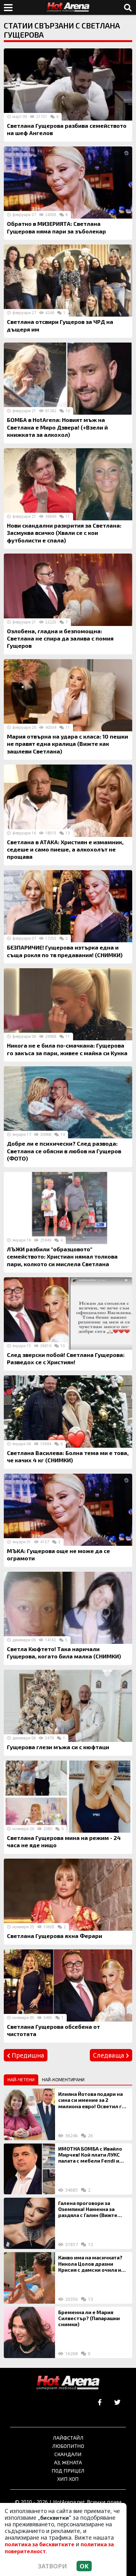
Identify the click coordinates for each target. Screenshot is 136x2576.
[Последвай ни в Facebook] (100, 2403)
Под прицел (68, 2471)
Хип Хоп (68, 2479)
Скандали (68, 2454)
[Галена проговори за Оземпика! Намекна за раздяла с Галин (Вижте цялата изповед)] (29, 2223)
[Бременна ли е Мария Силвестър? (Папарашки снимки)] (29, 2332)
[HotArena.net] (68, 2383)
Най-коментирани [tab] (63, 2080)
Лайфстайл (68, 2438)
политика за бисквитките (40, 2544)
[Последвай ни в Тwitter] (117, 2403)
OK (84, 2566)
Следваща (109, 2055)
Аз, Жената (68, 2462)
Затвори (53, 2566)
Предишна (27, 2055)
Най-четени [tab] (21, 2080)
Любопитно (68, 2446)
